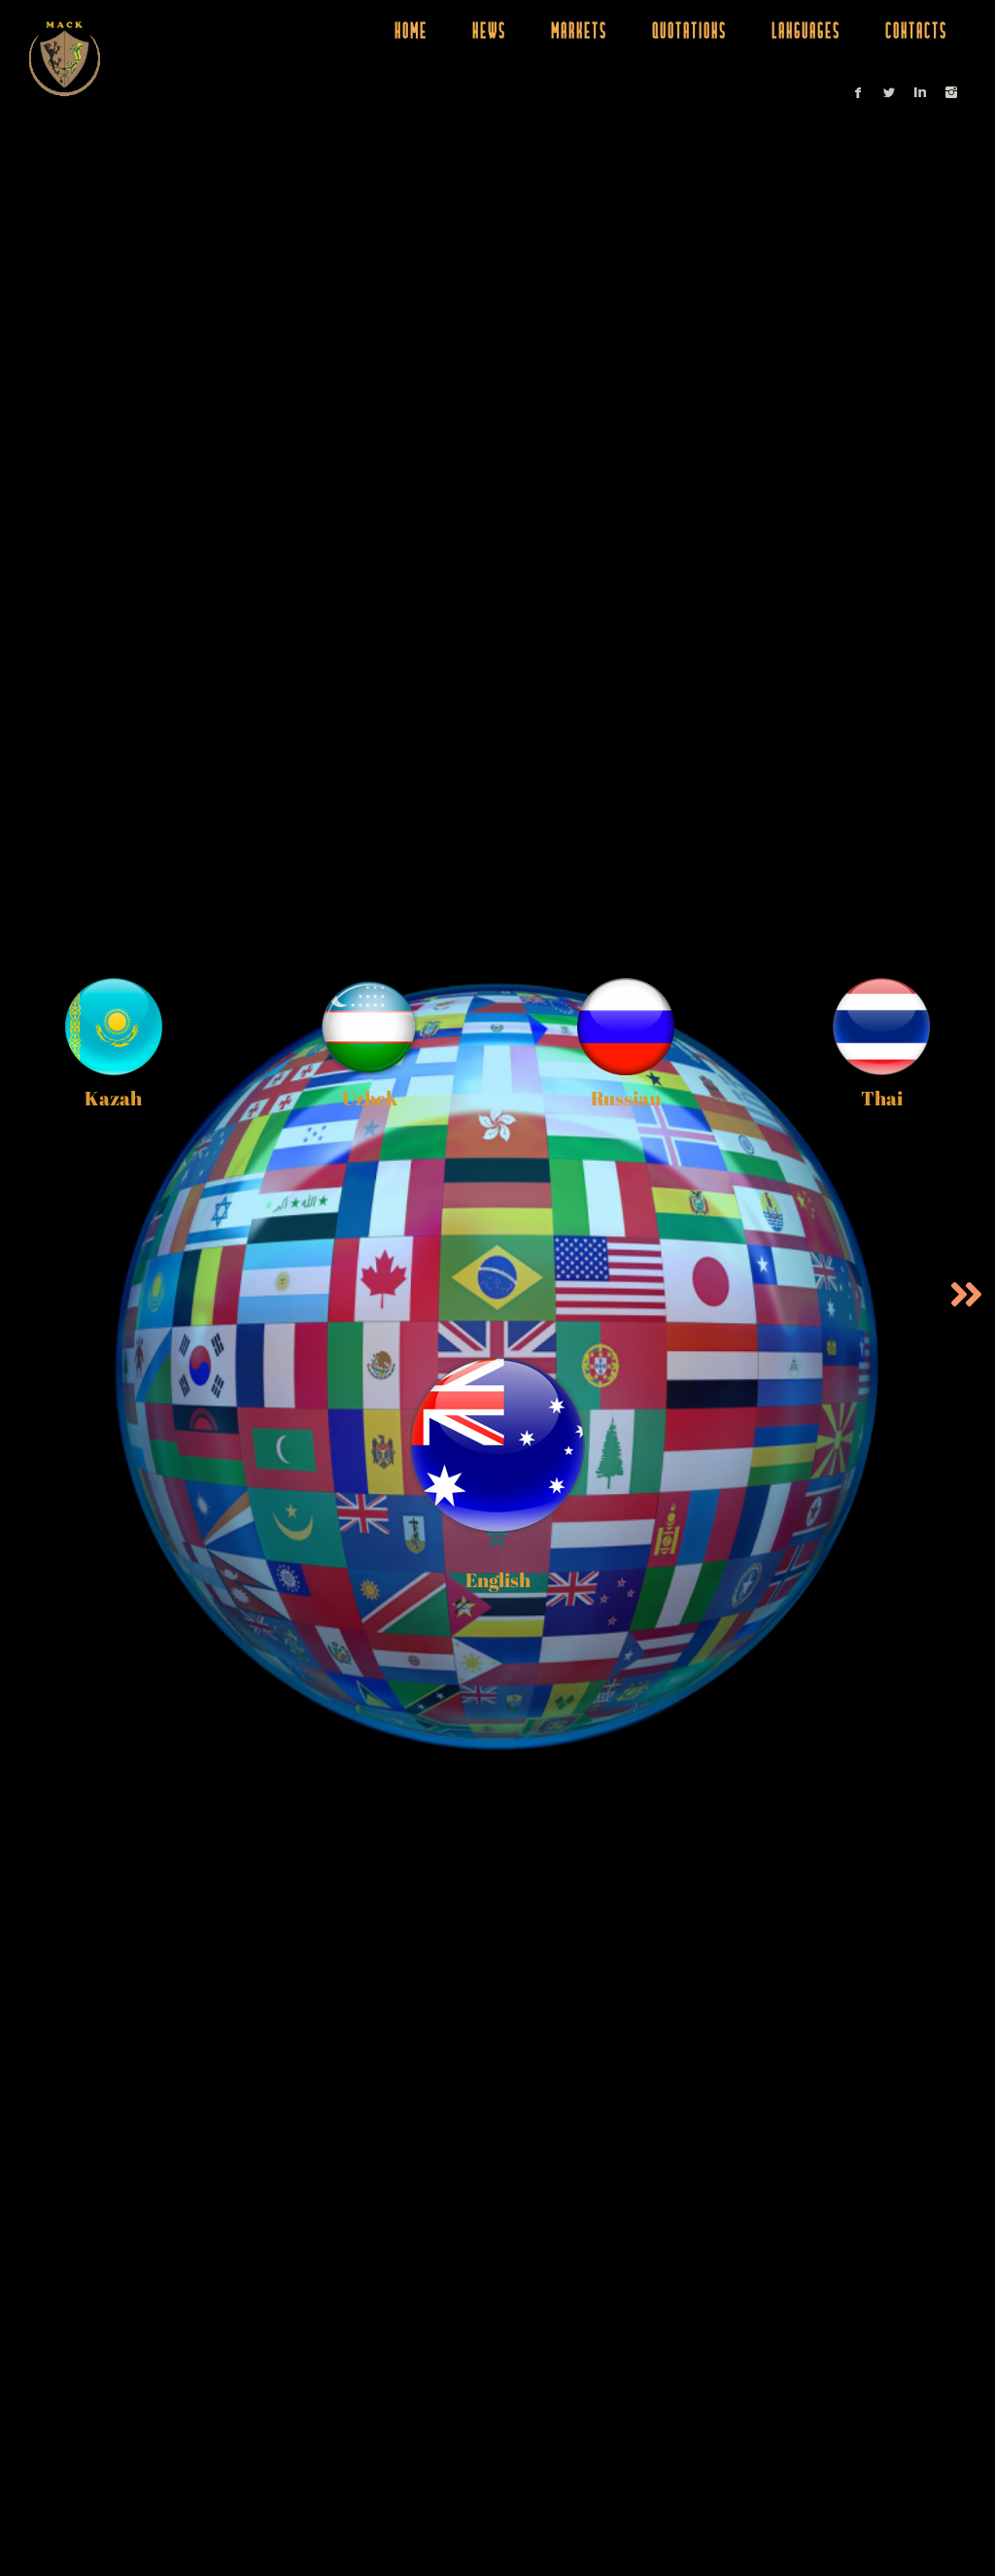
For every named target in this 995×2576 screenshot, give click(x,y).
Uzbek (370, 1098)
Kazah (113, 1098)
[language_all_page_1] (966, 1295)
